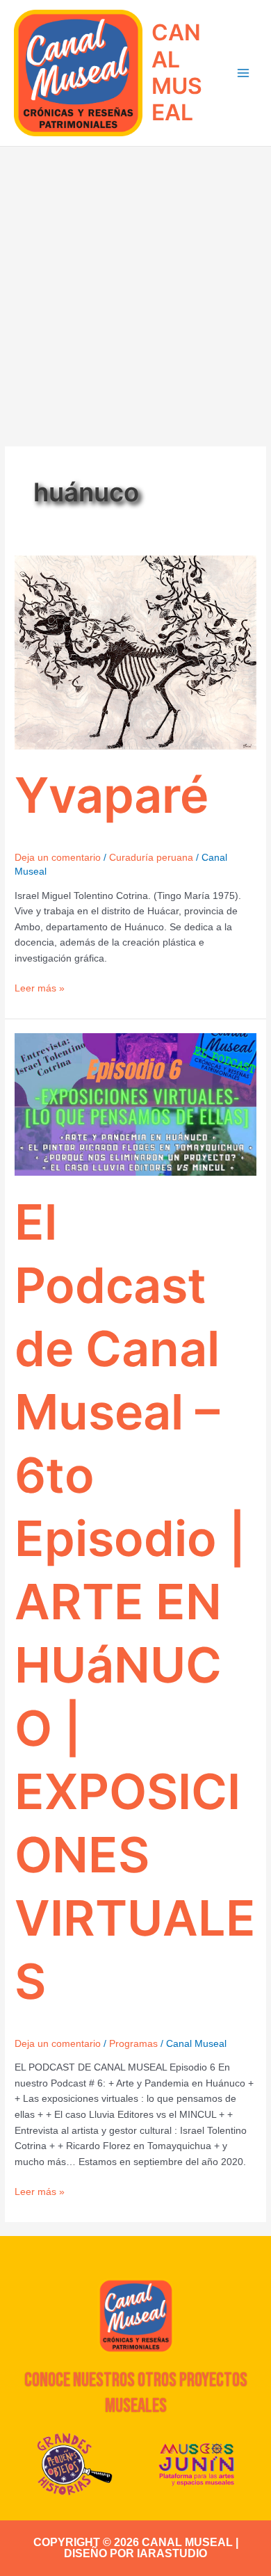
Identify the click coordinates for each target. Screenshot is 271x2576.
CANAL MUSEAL (177, 72)
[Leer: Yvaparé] (135, 652)
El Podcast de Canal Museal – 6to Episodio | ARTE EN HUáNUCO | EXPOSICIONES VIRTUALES (135, 1602)
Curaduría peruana (151, 858)
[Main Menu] (244, 73)
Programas (133, 2044)
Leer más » (40, 987)
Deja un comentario (58, 858)
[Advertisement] (135, 289)
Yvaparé (112, 795)
